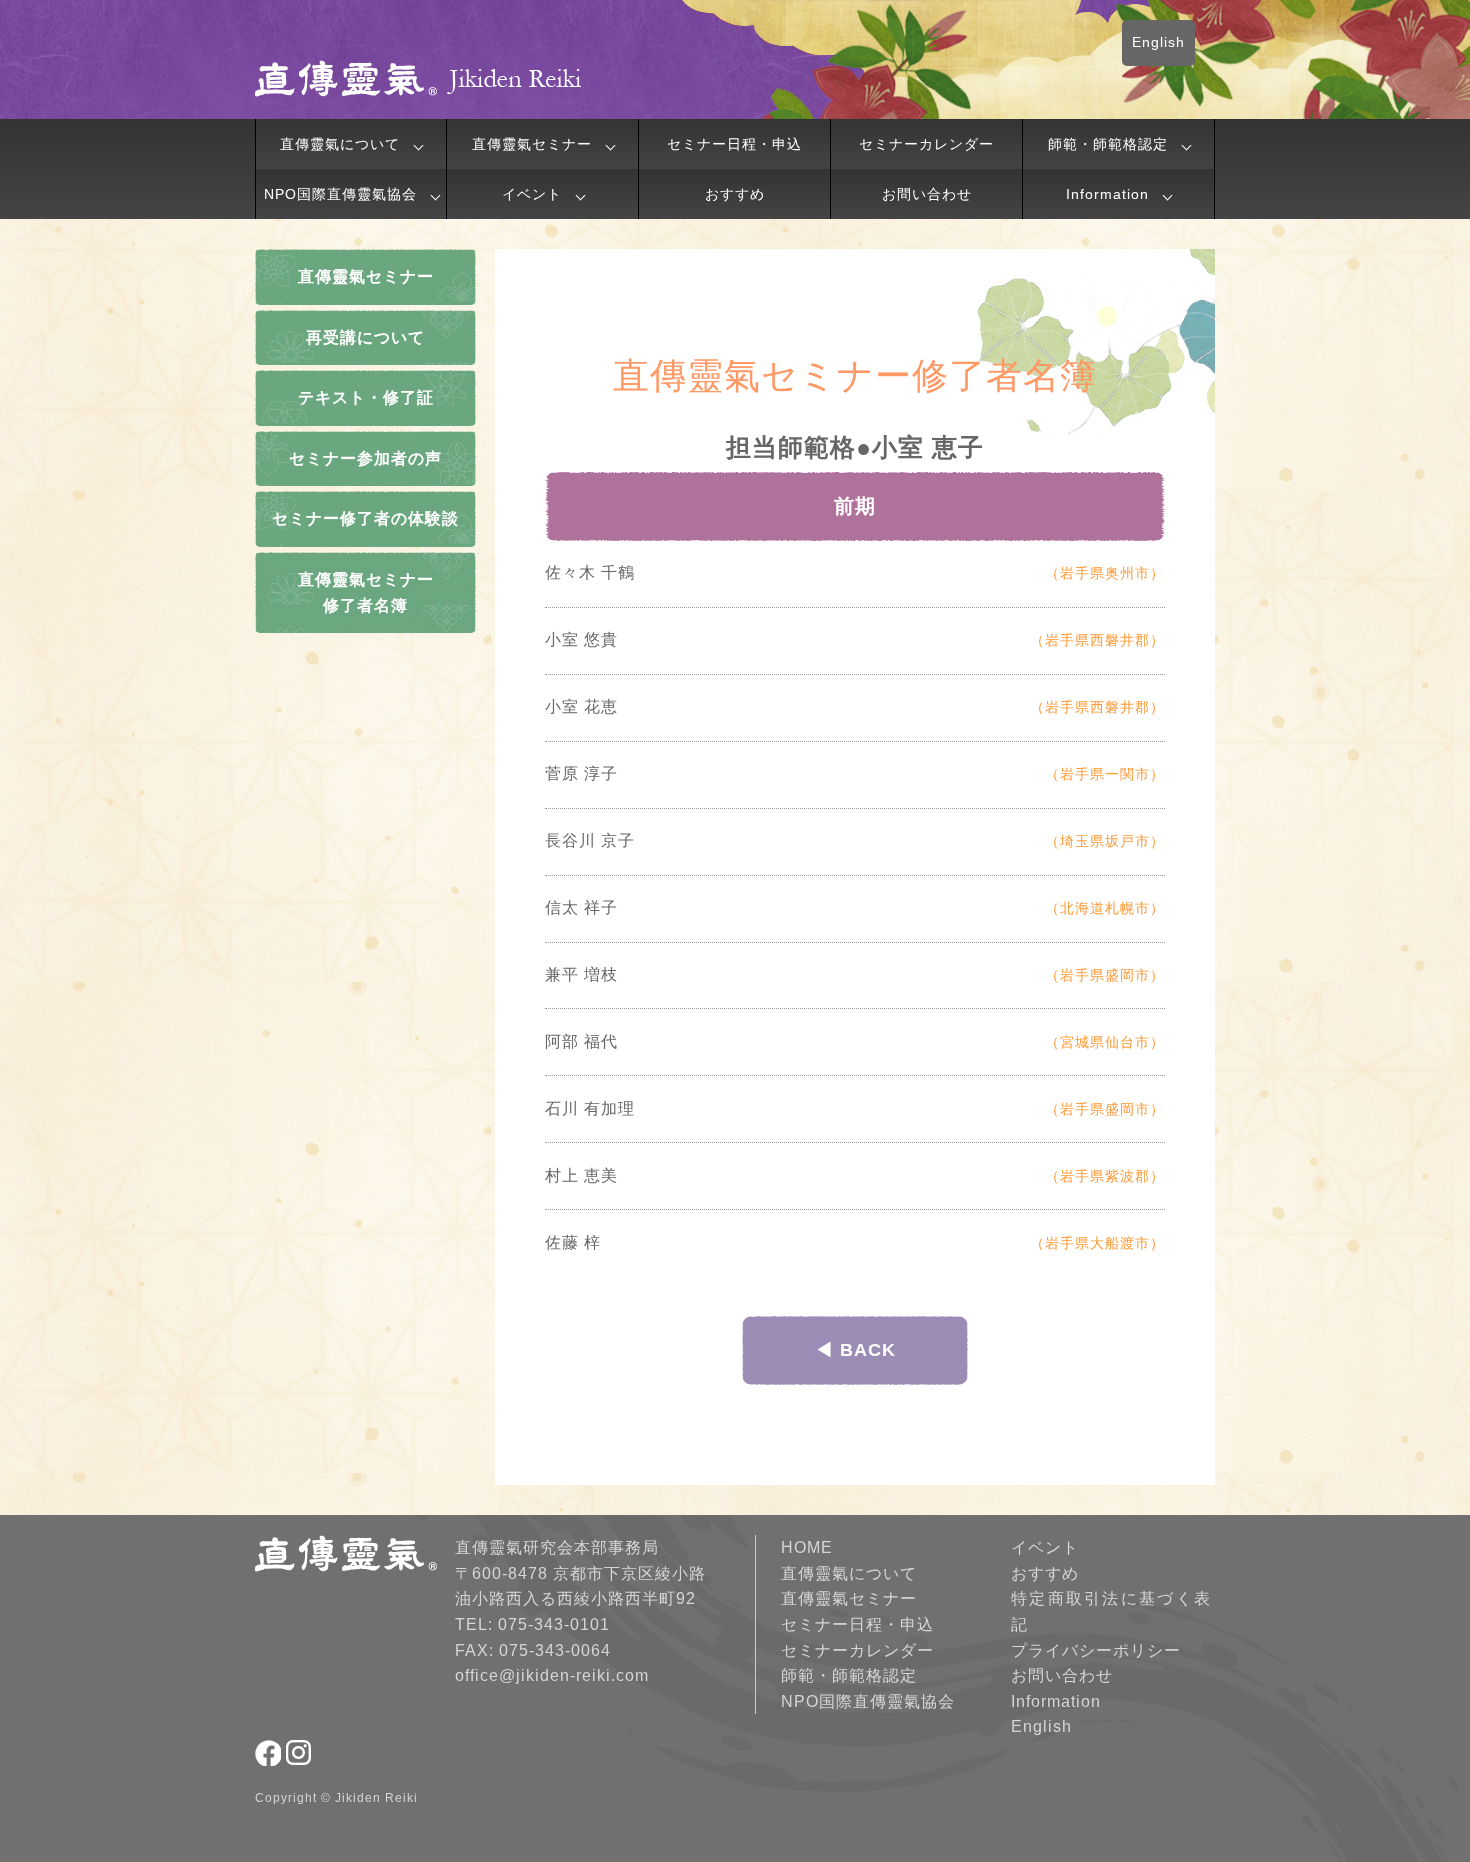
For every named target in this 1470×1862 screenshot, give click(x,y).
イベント (532, 194)
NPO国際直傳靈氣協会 (340, 194)
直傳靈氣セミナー (532, 144)
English (1158, 42)
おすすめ (735, 194)
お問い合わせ (927, 194)
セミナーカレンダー (926, 144)
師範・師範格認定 (1108, 144)
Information (1107, 194)
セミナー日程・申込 (734, 144)
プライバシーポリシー (1096, 1650)
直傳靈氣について (340, 144)
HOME (807, 1547)
